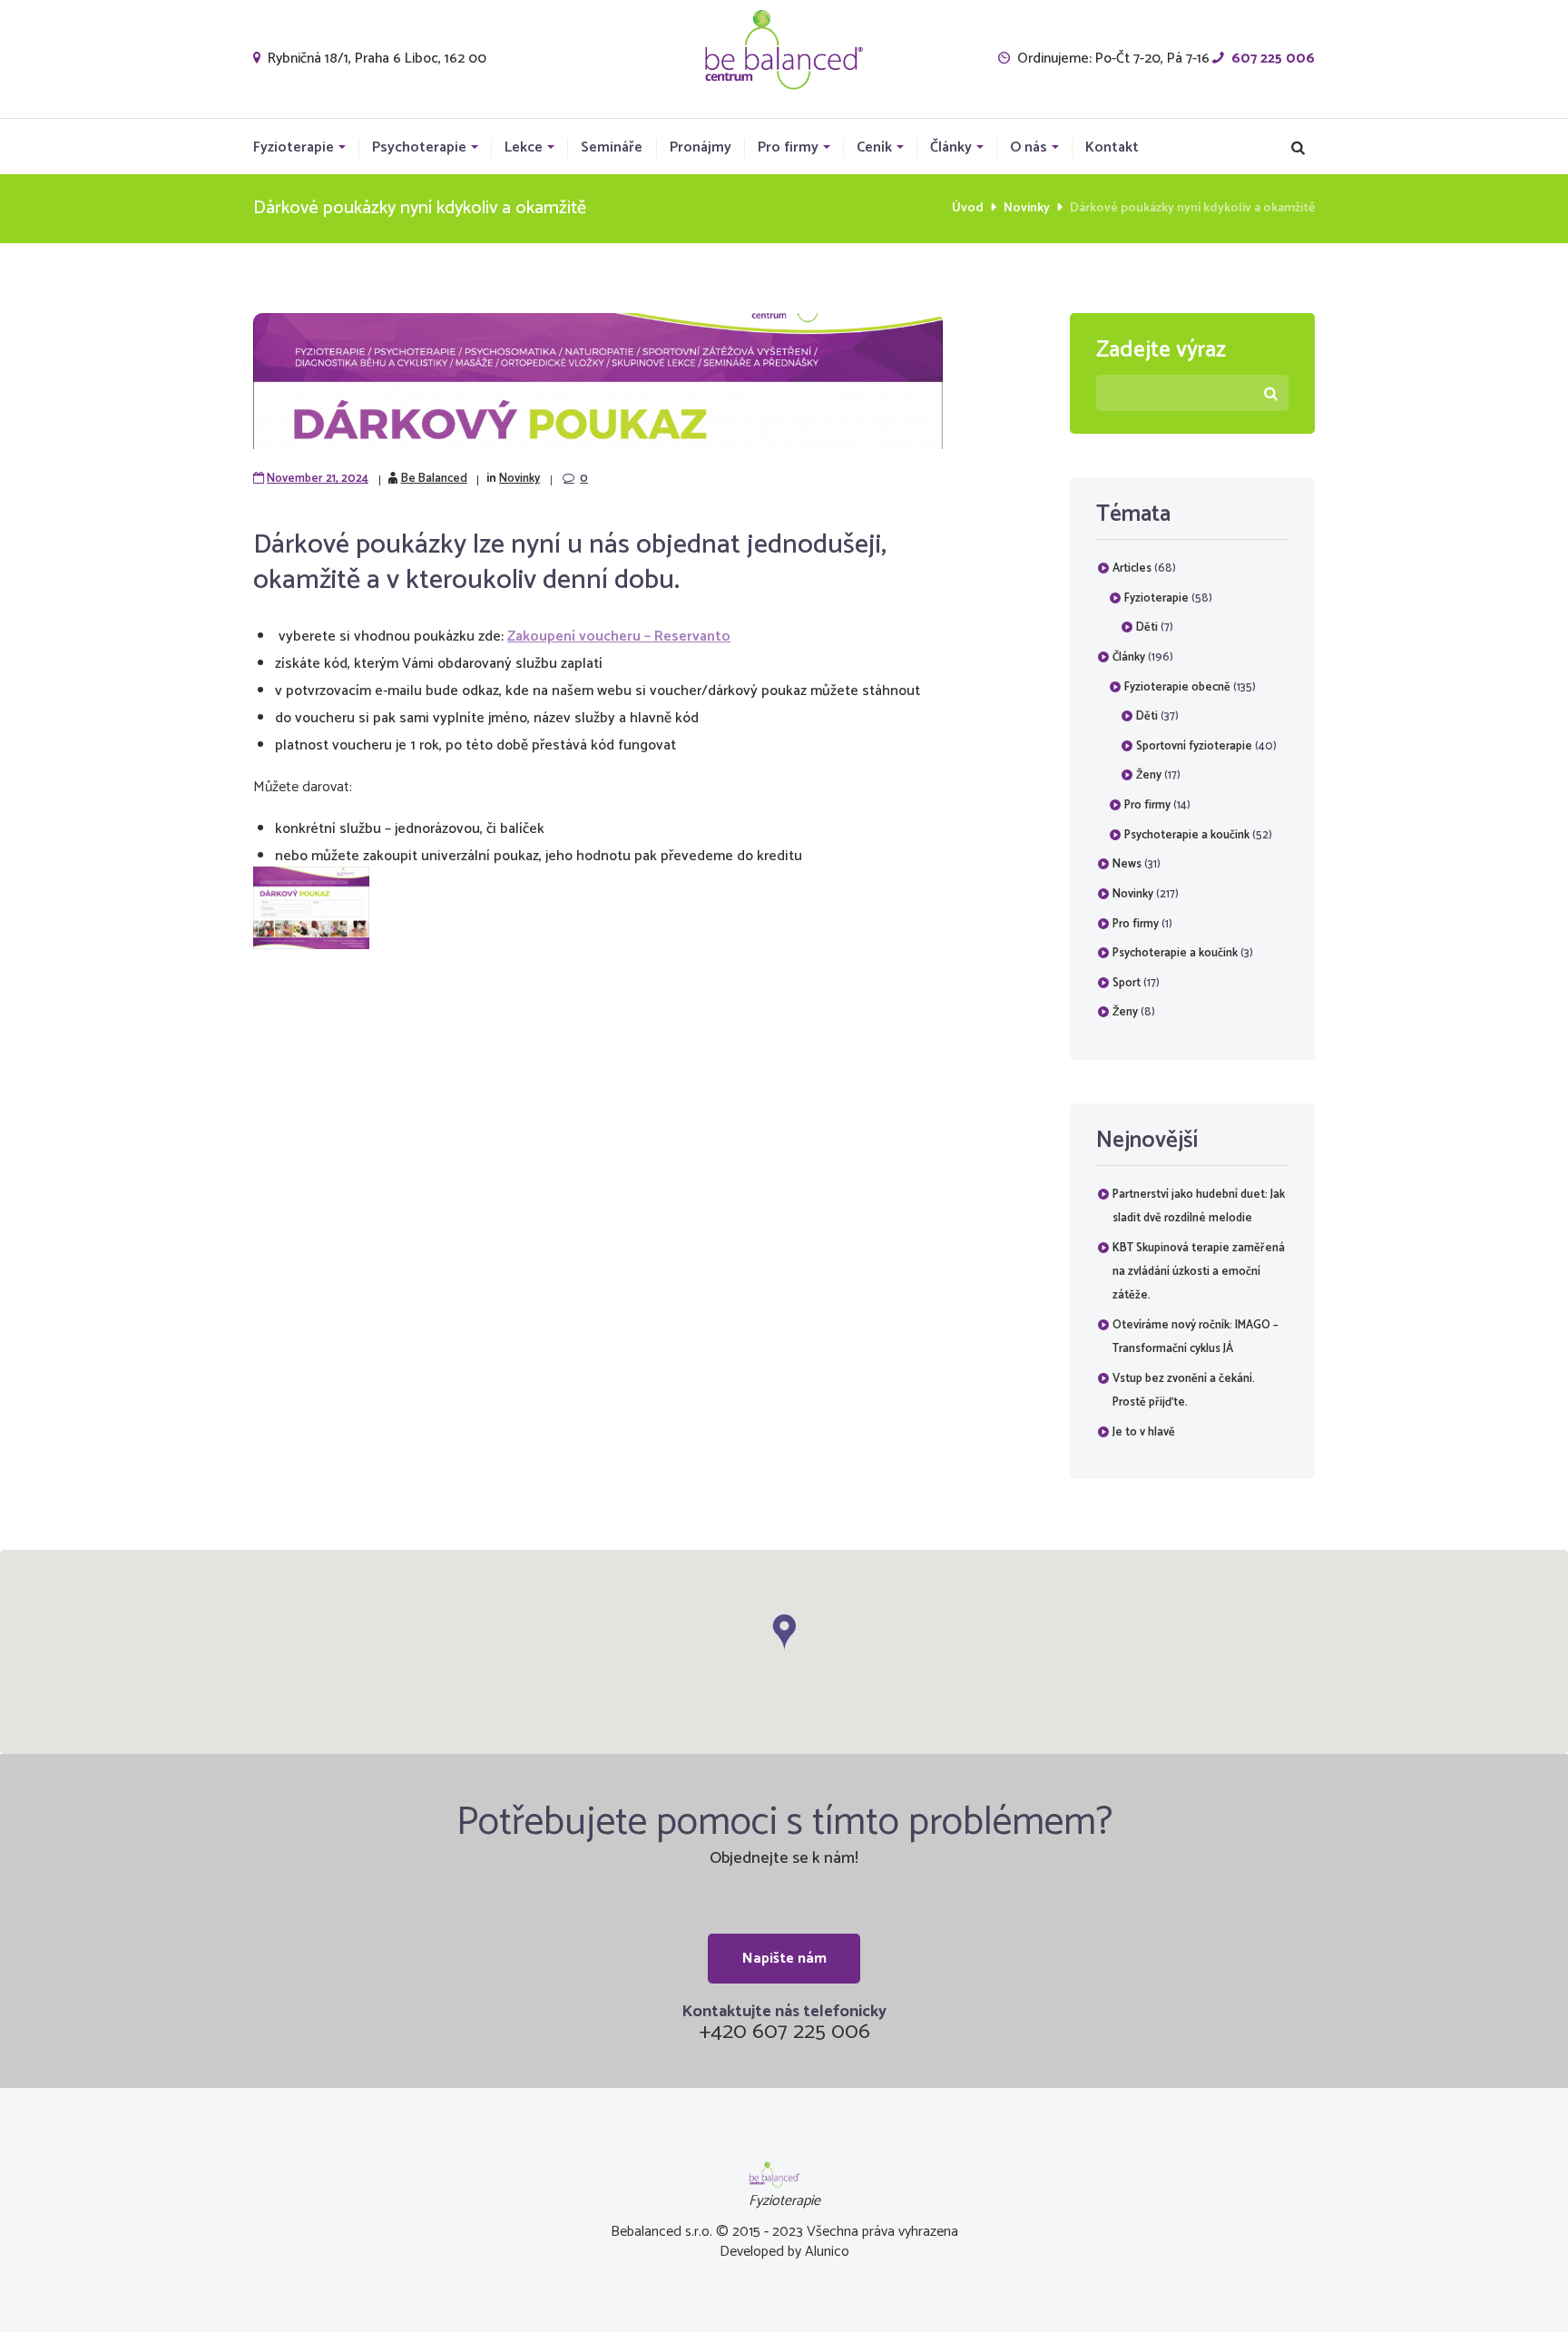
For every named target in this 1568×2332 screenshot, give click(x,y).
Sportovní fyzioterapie (1194, 746)
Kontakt (1112, 148)
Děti (1147, 627)
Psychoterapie (419, 148)
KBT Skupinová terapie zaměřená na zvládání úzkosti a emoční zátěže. (1199, 1272)
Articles (1132, 568)
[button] (784, 1633)
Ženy (1149, 775)
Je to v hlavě (1144, 1432)
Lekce (524, 148)
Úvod (968, 208)
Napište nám (784, 1959)
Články (951, 148)
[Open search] (1298, 148)
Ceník (874, 148)
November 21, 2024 (318, 479)
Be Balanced (434, 479)
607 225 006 (1273, 59)
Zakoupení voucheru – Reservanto (619, 637)
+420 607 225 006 (784, 2032)
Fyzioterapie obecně (1177, 687)
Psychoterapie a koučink (1187, 835)
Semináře (612, 148)
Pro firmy (788, 148)
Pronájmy (701, 148)
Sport (1127, 983)
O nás (1029, 148)
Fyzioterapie (294, 148)
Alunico (827, 2252)
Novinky (1027, 208)
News (1127, 864)
